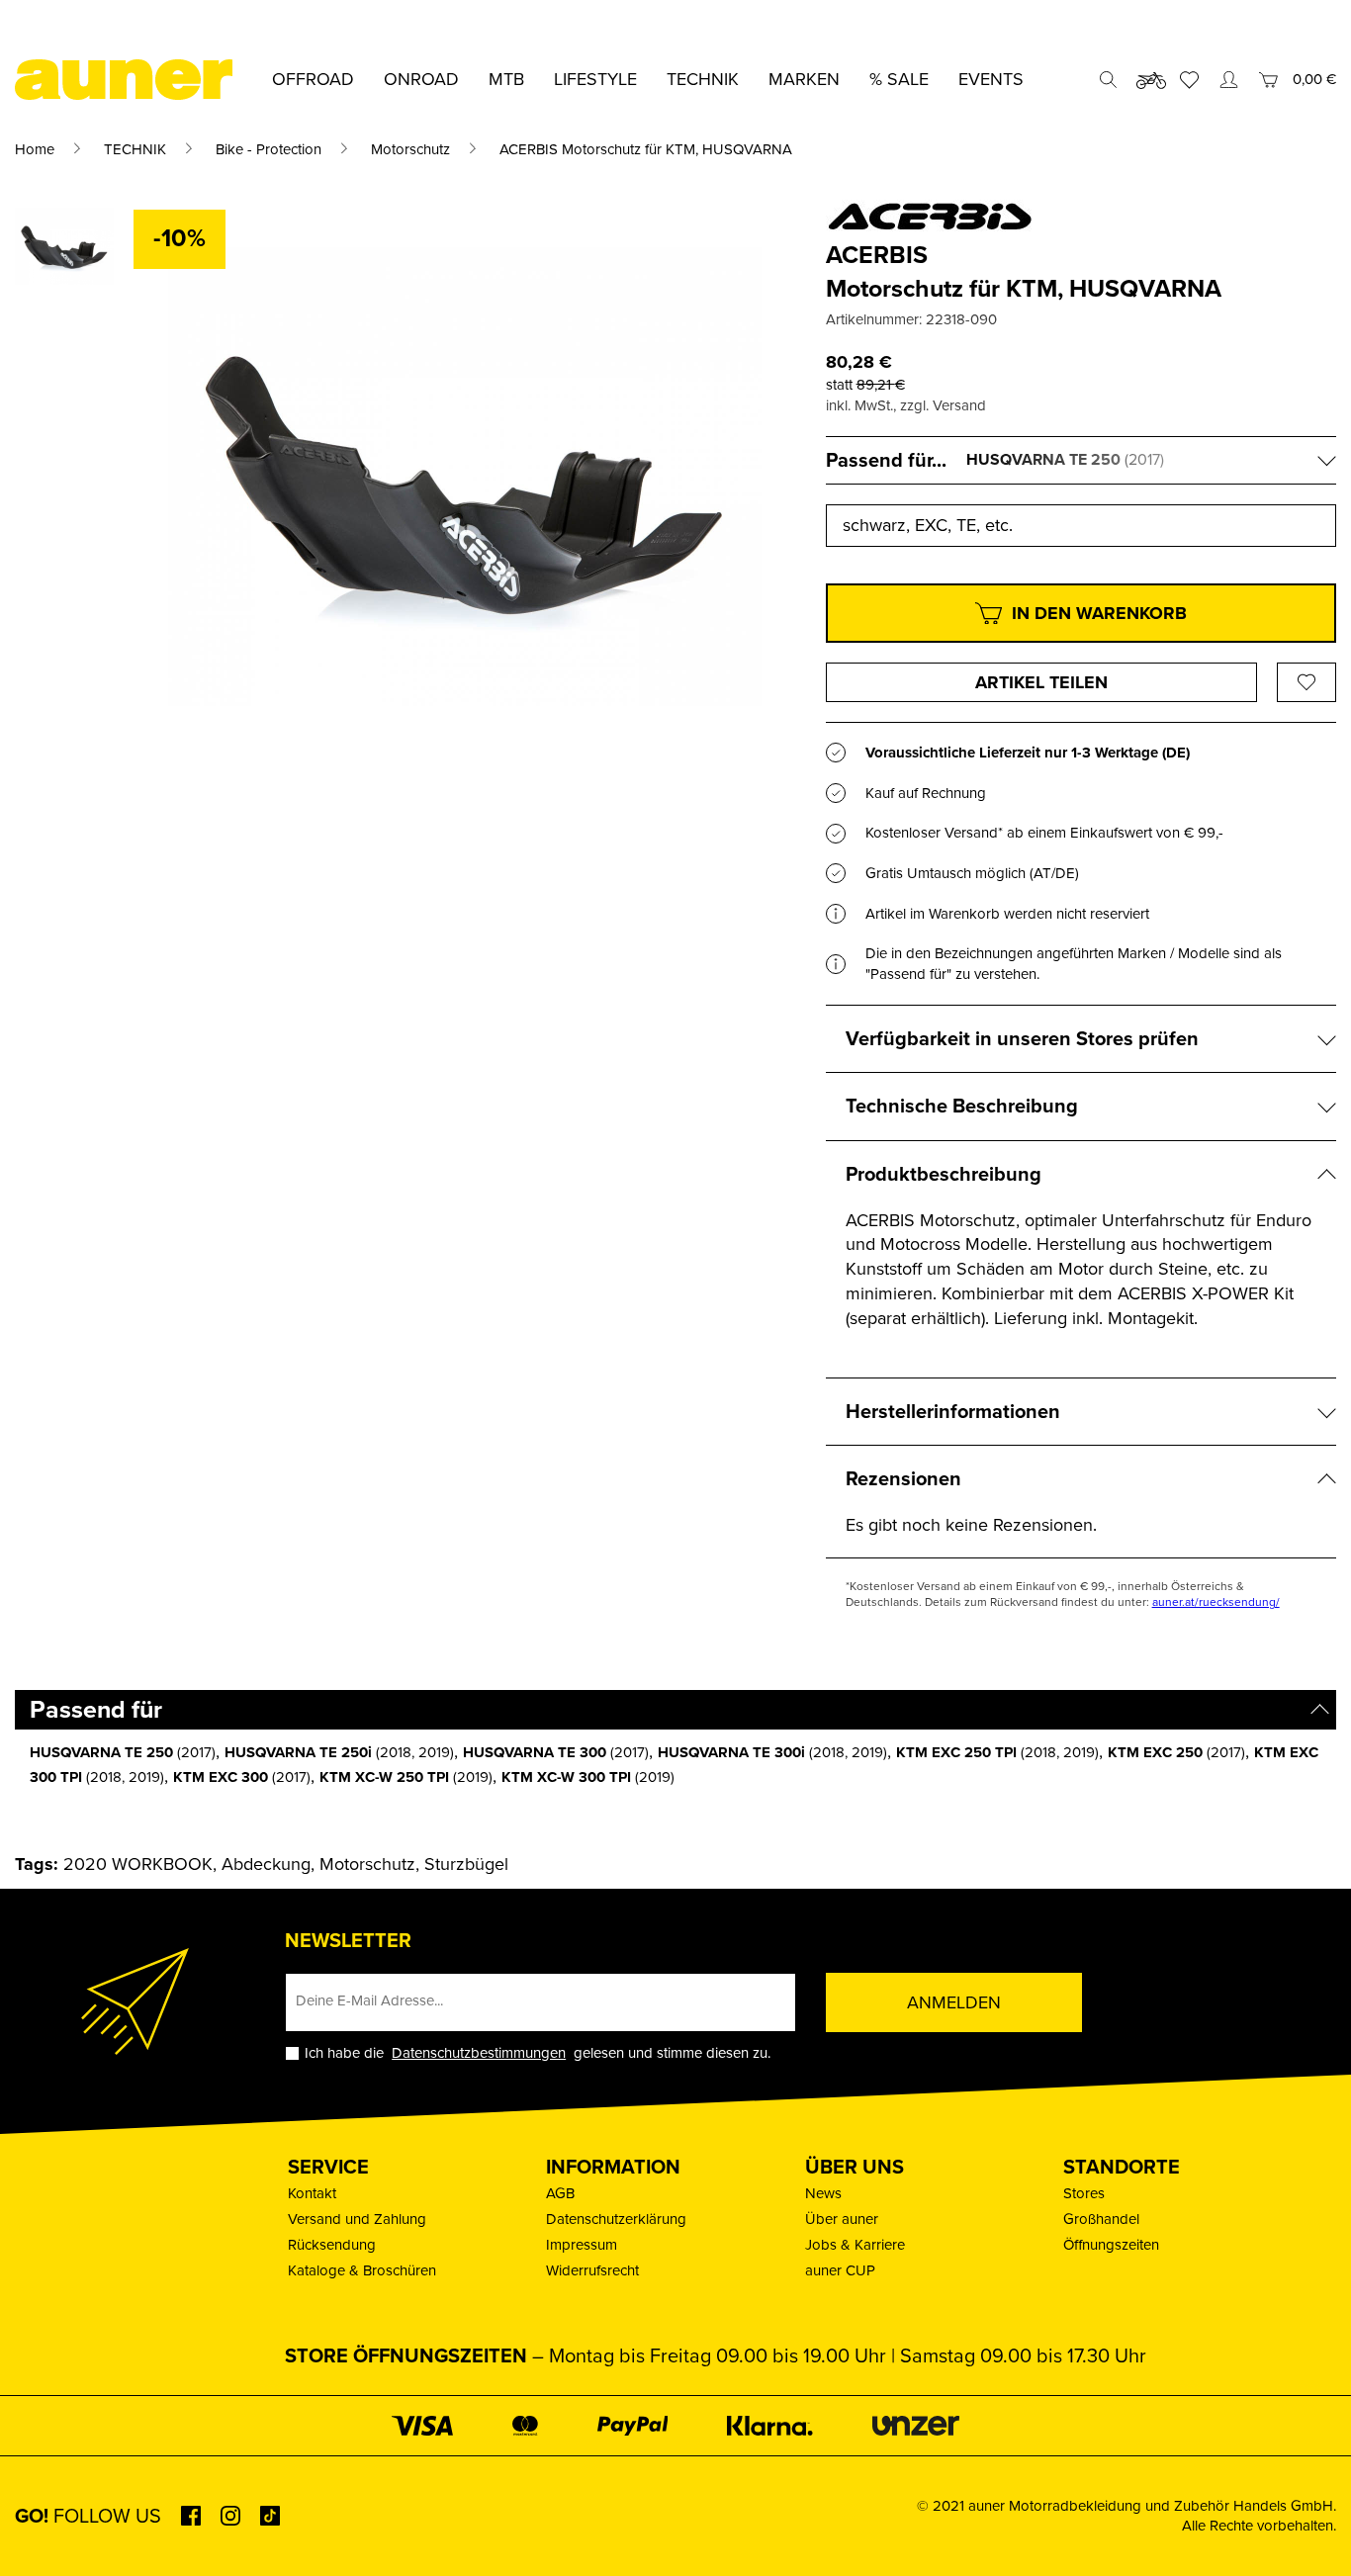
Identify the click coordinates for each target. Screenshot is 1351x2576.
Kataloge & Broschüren (362, 2270)
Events (991, 79)
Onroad (421, 79)
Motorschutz (410, 149)
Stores (1084, 2193)
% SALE (899, 79)
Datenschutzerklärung (616, 2219)
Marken (804, 79)
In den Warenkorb (1099, 613)
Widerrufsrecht (592, 2270)
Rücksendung (332, 2245)
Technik (703, 79)
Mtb (506, 79)
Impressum (582, 2245)
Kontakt (312, 2193)
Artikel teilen (1041, 682)
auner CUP (840, 2270)
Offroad (313, 79)
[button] (44, 2532)
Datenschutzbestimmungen (479, 2053)
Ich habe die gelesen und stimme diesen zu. (538, 2053)
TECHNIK (135, 149)
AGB (560, 2193)
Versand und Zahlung (357, 2219)
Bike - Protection (269, 149)
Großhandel (1101, 2219)
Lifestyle (595, 79)
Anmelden (954, 2002)
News (823, 2193)
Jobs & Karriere (855, 2245)
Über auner (842, 2219)
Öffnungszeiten (1111, 2245)
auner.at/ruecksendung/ (1216, 1602)
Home (35, 149)
